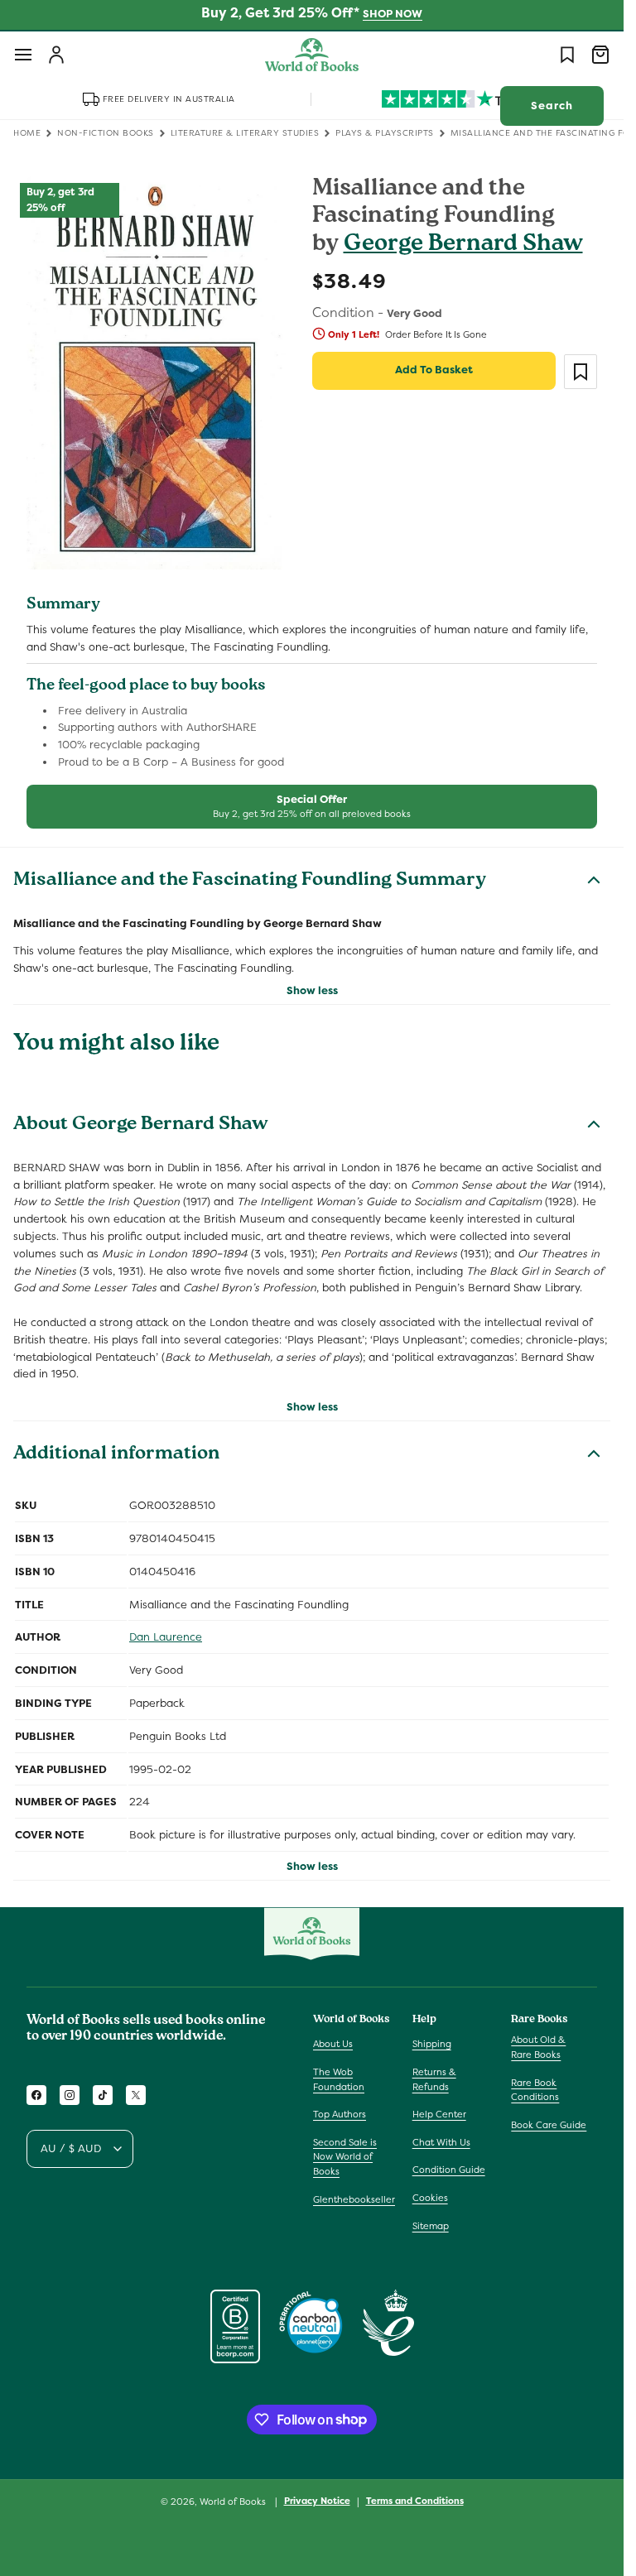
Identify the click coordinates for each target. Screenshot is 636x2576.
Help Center (439, 2114)
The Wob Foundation (339, 2079)
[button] (23, 55)
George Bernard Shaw (463, 245)
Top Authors (340, 2114)
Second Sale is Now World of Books (345, 2157)
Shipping (432, 2044)
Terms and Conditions (415, 2501)
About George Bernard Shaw (141, 1126)
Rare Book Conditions (535, 2090)
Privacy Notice (317, 2501)
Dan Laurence (166, 1637)
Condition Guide (449, 2170)
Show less (312, 990)
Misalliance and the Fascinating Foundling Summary (250, 882)
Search (552, 106)
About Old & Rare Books (538, 2047)
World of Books (234, 2502)
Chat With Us (441, 2142)
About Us (333, 2044)
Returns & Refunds (434, 2079)
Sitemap (431, 2226)
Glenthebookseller (354, 2199)
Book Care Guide (549, 2125)
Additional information (116, 1455)
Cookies (430, 2198)
